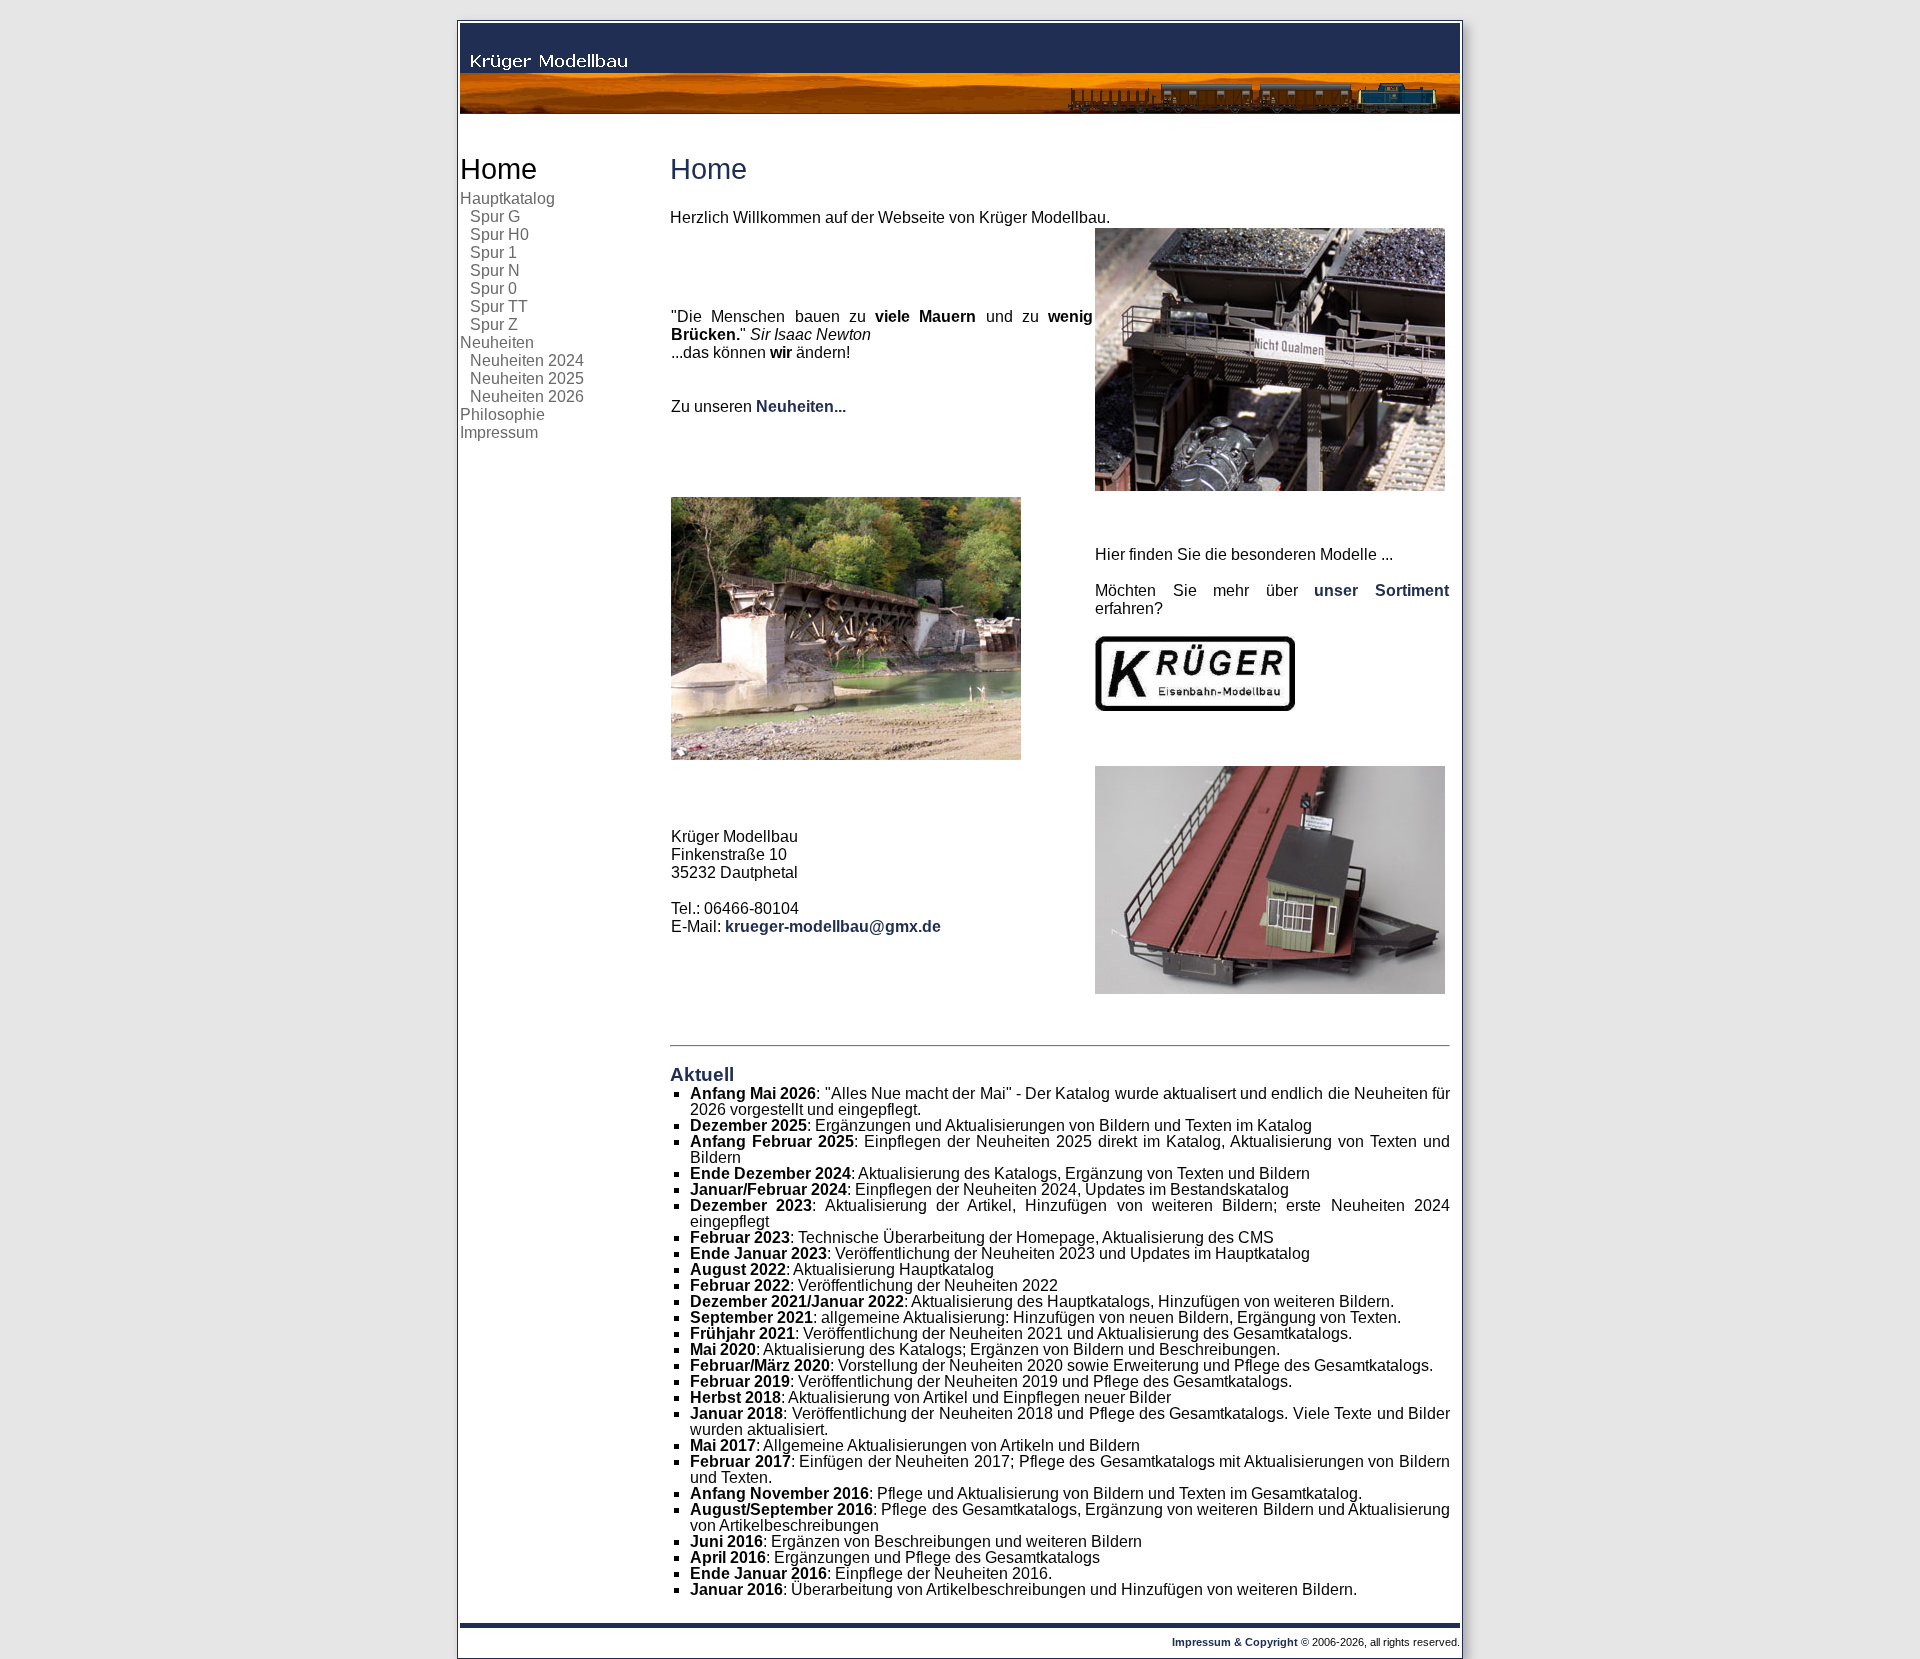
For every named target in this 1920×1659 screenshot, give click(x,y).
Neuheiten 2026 (527, 396)
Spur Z (494, 324)
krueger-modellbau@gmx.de (833, 926)
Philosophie (502, 414)
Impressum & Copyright (1235, 1642)
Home (498, 169)
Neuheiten (497, 342)
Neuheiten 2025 (527, 378)
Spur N (495, 270)
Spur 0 (493, 288)
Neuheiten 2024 (527, 360)
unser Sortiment (1381, 590)
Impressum (499, 432)
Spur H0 (499, 234)
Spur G (495, 216)
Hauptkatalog (507, 198)
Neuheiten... (801, 406)
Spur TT (499, 306)
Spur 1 (493, 252)
